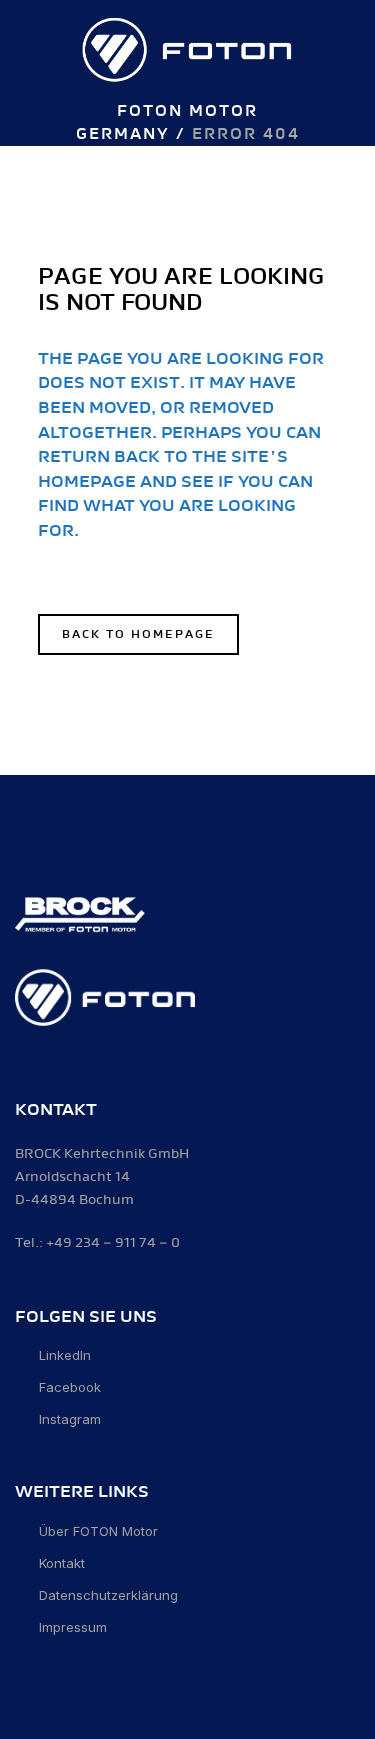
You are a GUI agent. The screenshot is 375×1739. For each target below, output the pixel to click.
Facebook (70, 1387)
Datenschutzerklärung (108, 1595)
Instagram (70, 1419)
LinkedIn (65, 1355)
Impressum (73, 1627)
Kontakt (62, 1563)
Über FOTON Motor (98, 1531)
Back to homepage (138, 634)
